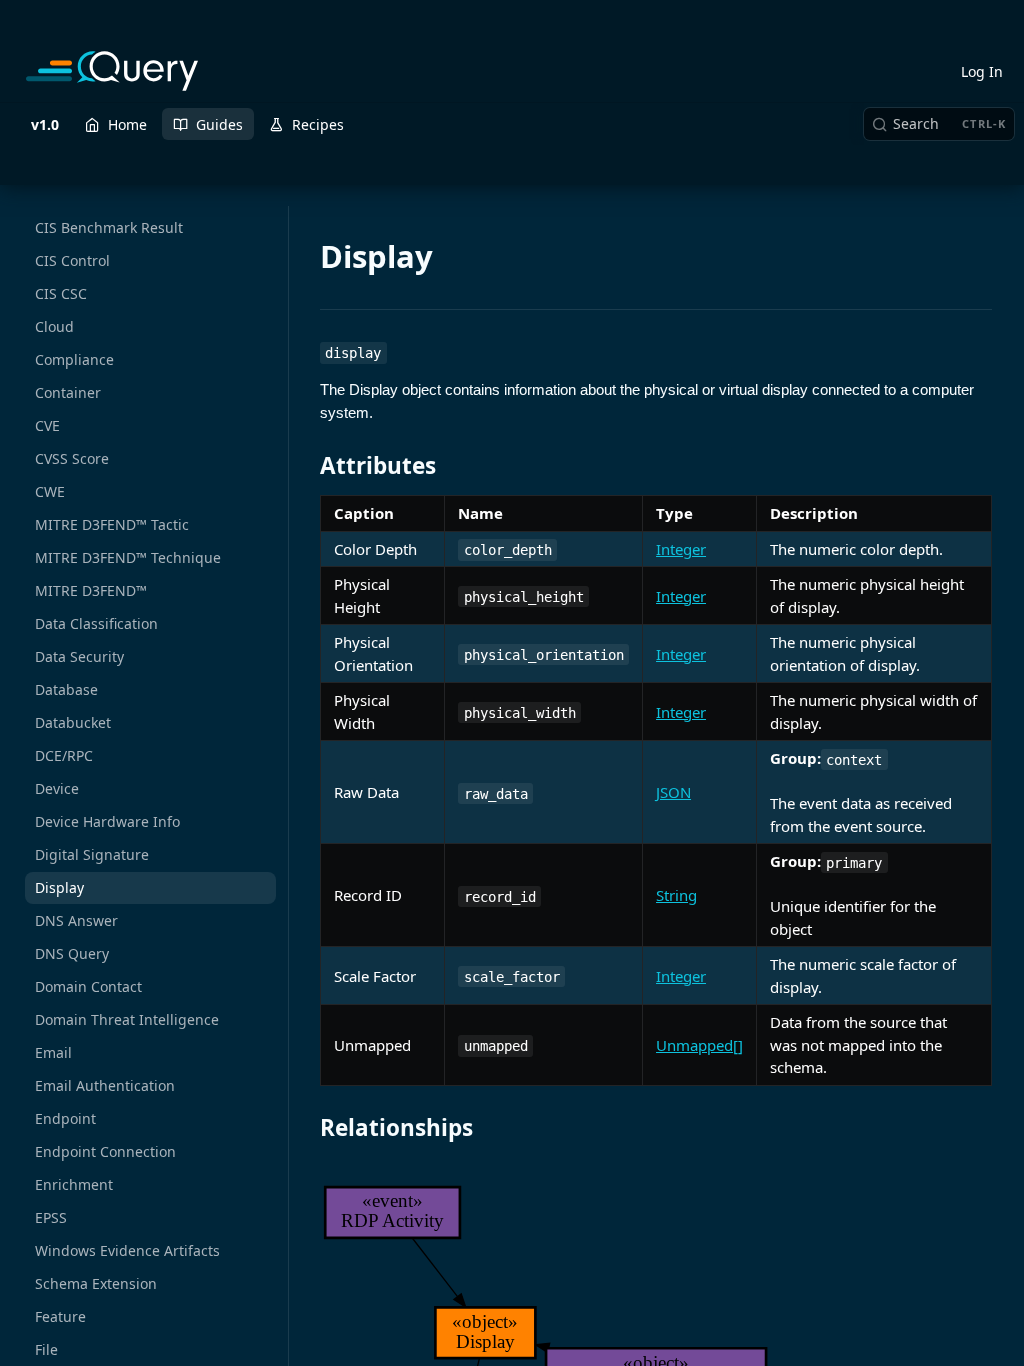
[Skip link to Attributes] (306, 466)
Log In (982, 71)
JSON (673, 792)
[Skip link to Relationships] (306, 1128)
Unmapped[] (699, 1045)
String (676, 895)
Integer (681, 549)
